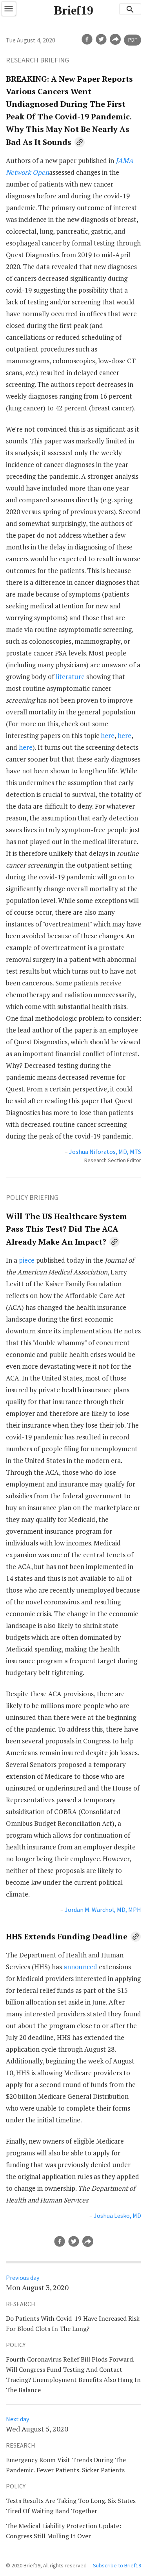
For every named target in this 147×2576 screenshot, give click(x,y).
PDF (132, 40)
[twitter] (101, 39)
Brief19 (73, 10)
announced (80, 1967)
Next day (17, 2419)
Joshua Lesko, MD (117, 2215)
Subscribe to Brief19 (117, 2565)
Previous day (23, 2278)
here (108, 735)
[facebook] (87, 39)
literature (70, 676)
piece (27, 1260)
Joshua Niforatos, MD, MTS (105, 1152)
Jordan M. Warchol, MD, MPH (103, 1910)
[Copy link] (80, 142)
